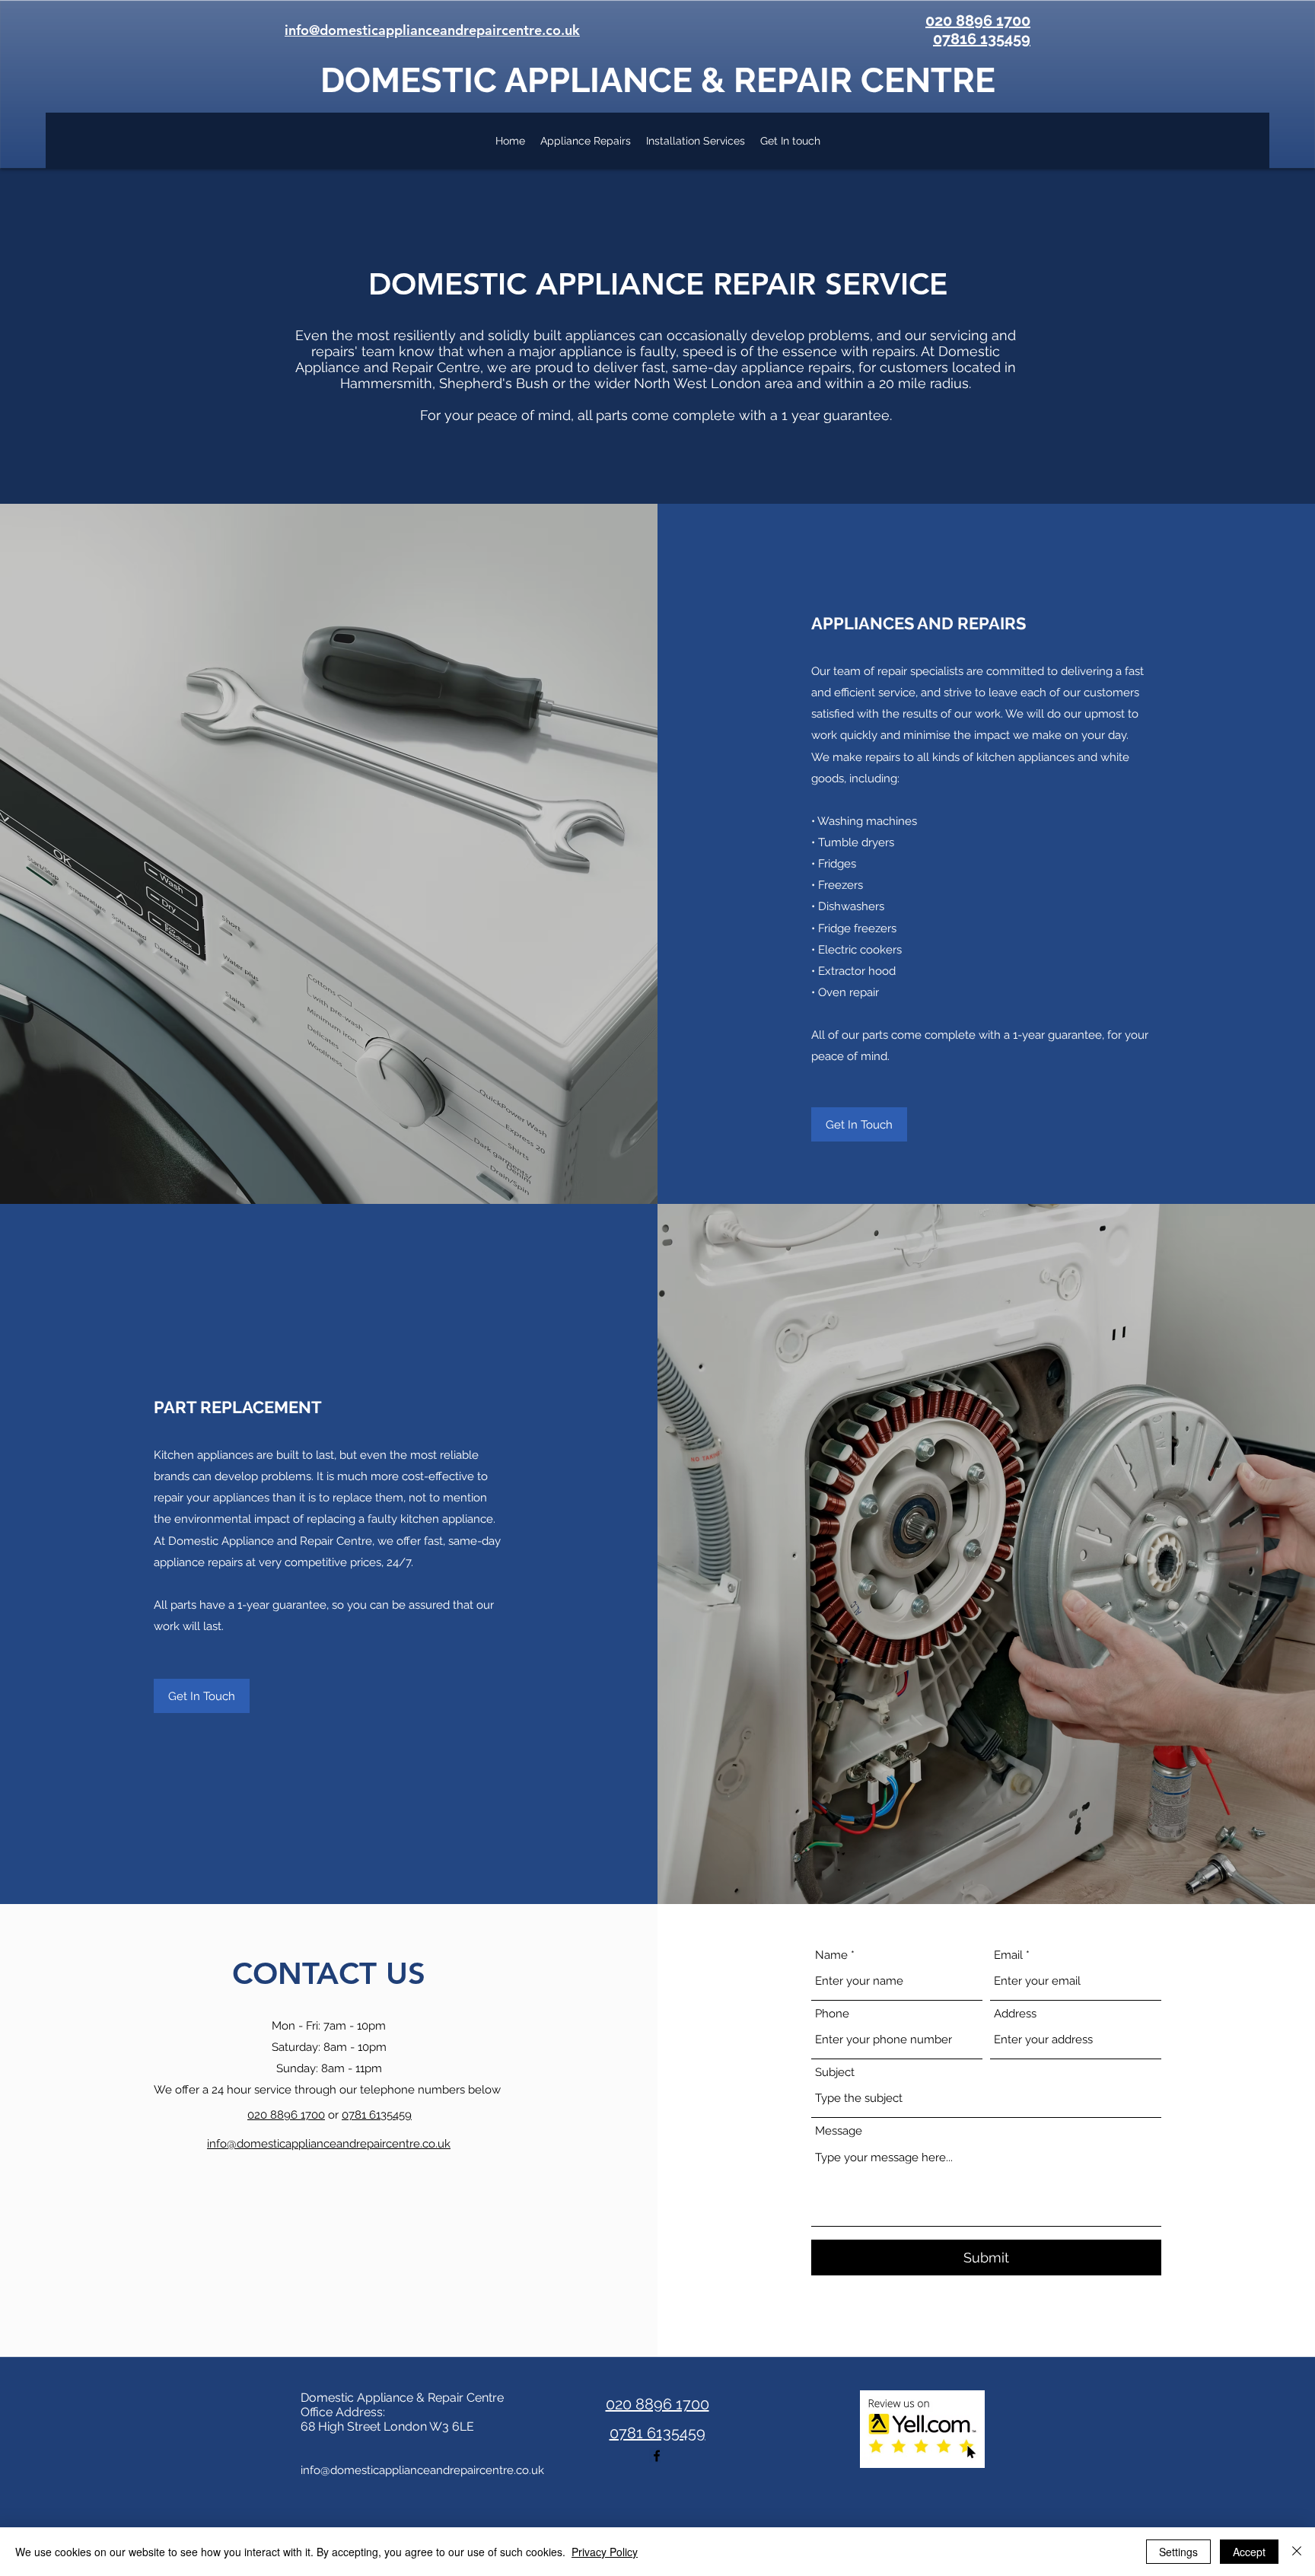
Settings (1178, 2552)
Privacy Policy (605, 2552)
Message (839, 2131)
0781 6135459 (377, 2115)
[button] (859, 1124)
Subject (835, 2073)
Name (831, 1955)
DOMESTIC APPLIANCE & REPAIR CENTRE (658, 80)
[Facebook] (657, 2456)
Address (1015, 2014)
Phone (832, 2014)
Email (1008, 1955)
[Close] (1297, 2552)
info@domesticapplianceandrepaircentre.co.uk (422, 2470)
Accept (1249, 2552)
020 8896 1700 (286, 2115)
